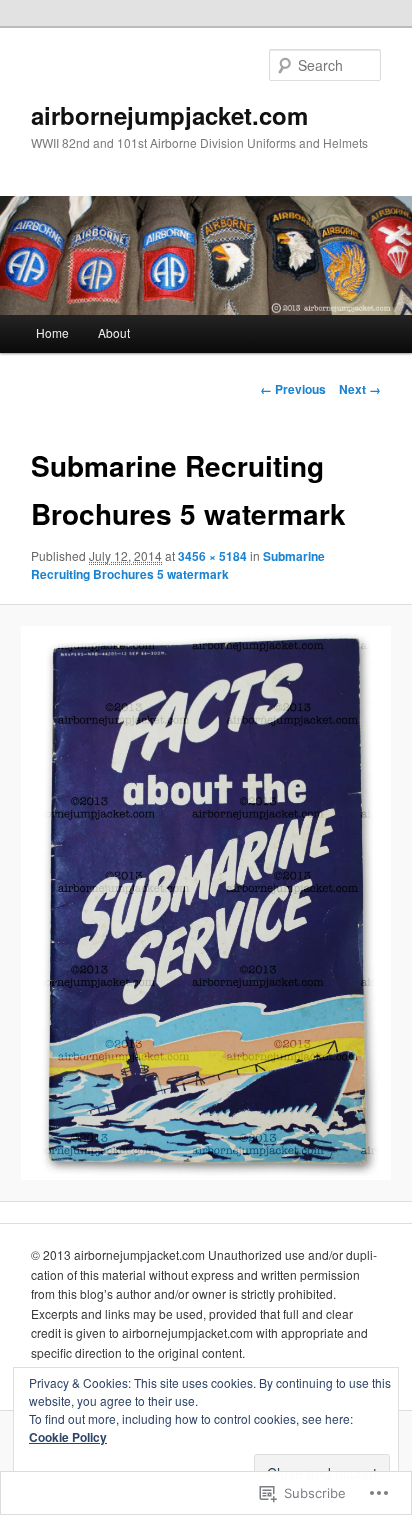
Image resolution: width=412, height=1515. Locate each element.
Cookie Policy (68, 1437)
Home (52, 332)
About (114, 332)
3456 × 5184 (212, 556)
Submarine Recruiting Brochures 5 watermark (178, 565)
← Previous (293, 389)
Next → (360, 389)
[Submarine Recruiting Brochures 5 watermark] (205, 903)
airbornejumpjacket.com (169, 115)
